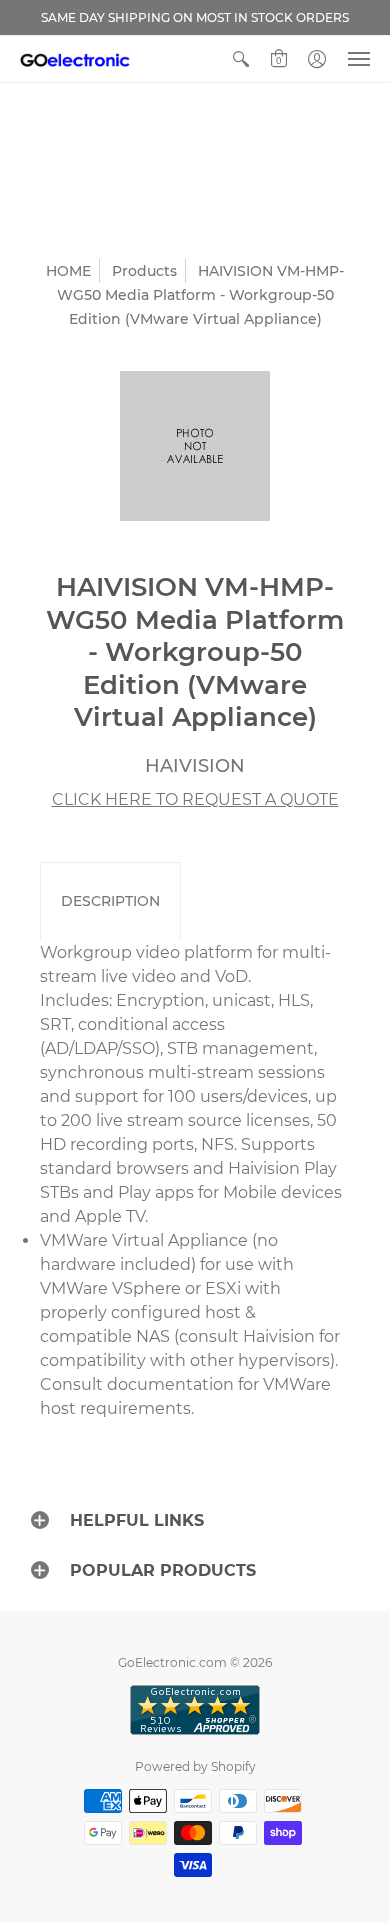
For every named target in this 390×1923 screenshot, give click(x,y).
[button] (241, 59)
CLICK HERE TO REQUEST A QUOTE (195, 799)
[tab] (110, 902)
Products (144, 271)
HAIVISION (195, 766)
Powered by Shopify (195, 1766)
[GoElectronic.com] (75, 59)
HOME (68, 271)
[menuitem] (241, 59)
